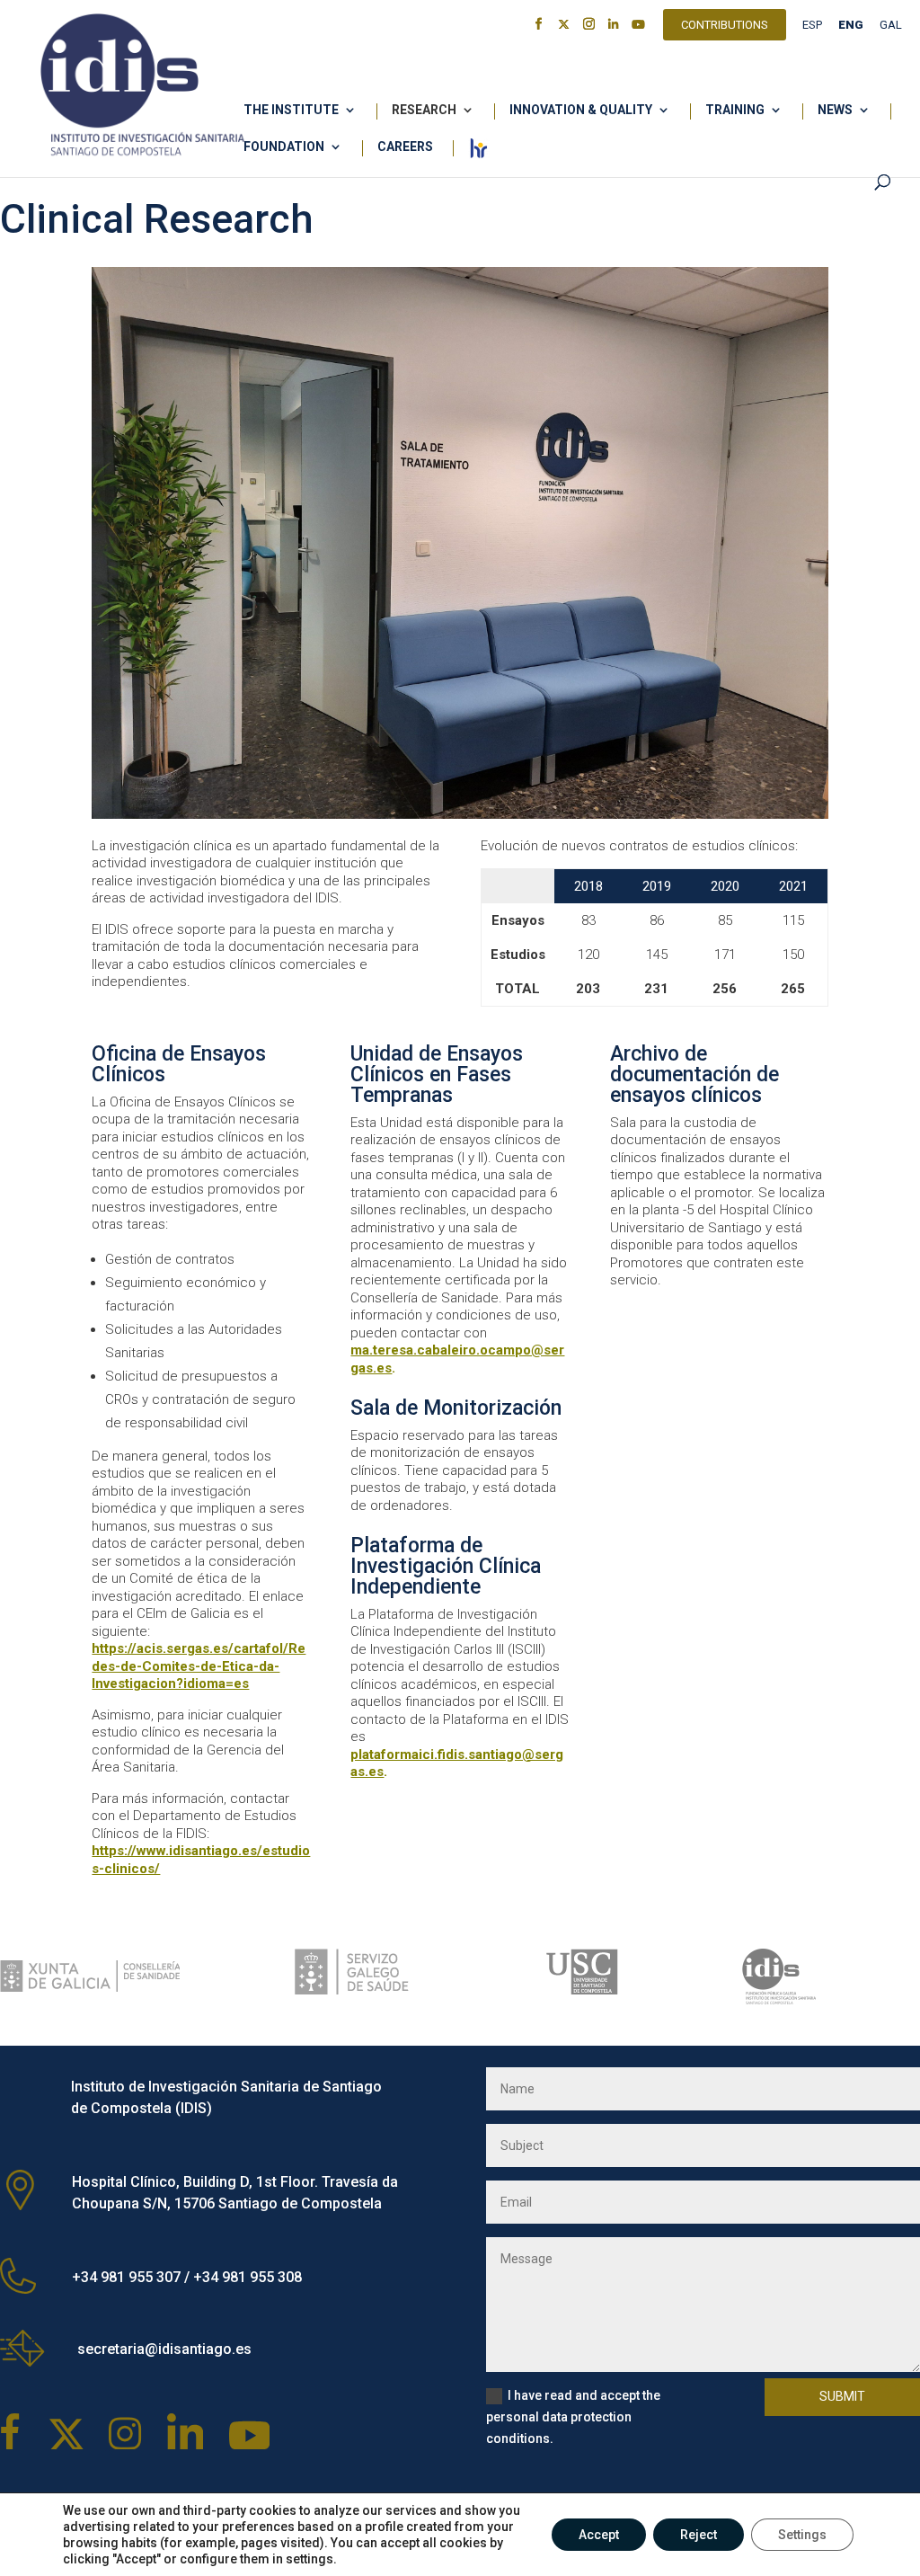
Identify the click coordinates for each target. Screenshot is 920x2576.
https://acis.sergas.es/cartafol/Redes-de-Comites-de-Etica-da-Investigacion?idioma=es (199, 1666)
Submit (842, 2396)
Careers (405, 147)
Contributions (725, 27)
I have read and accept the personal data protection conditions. (573, 2417)
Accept (599, 2535)
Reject (699, 2535)
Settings (802, 2535)
